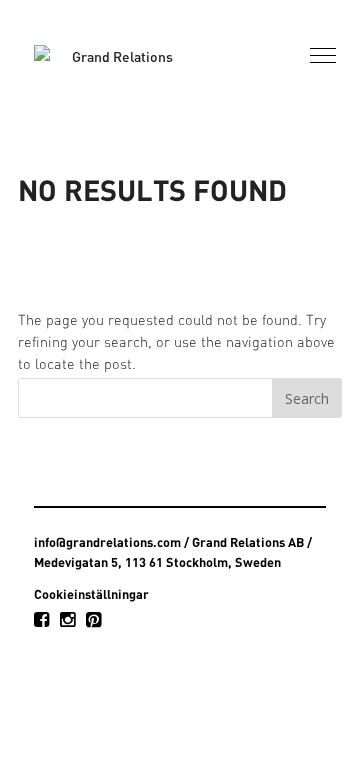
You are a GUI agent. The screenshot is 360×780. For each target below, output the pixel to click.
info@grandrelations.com (107, 542)
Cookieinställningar (91, 594)
